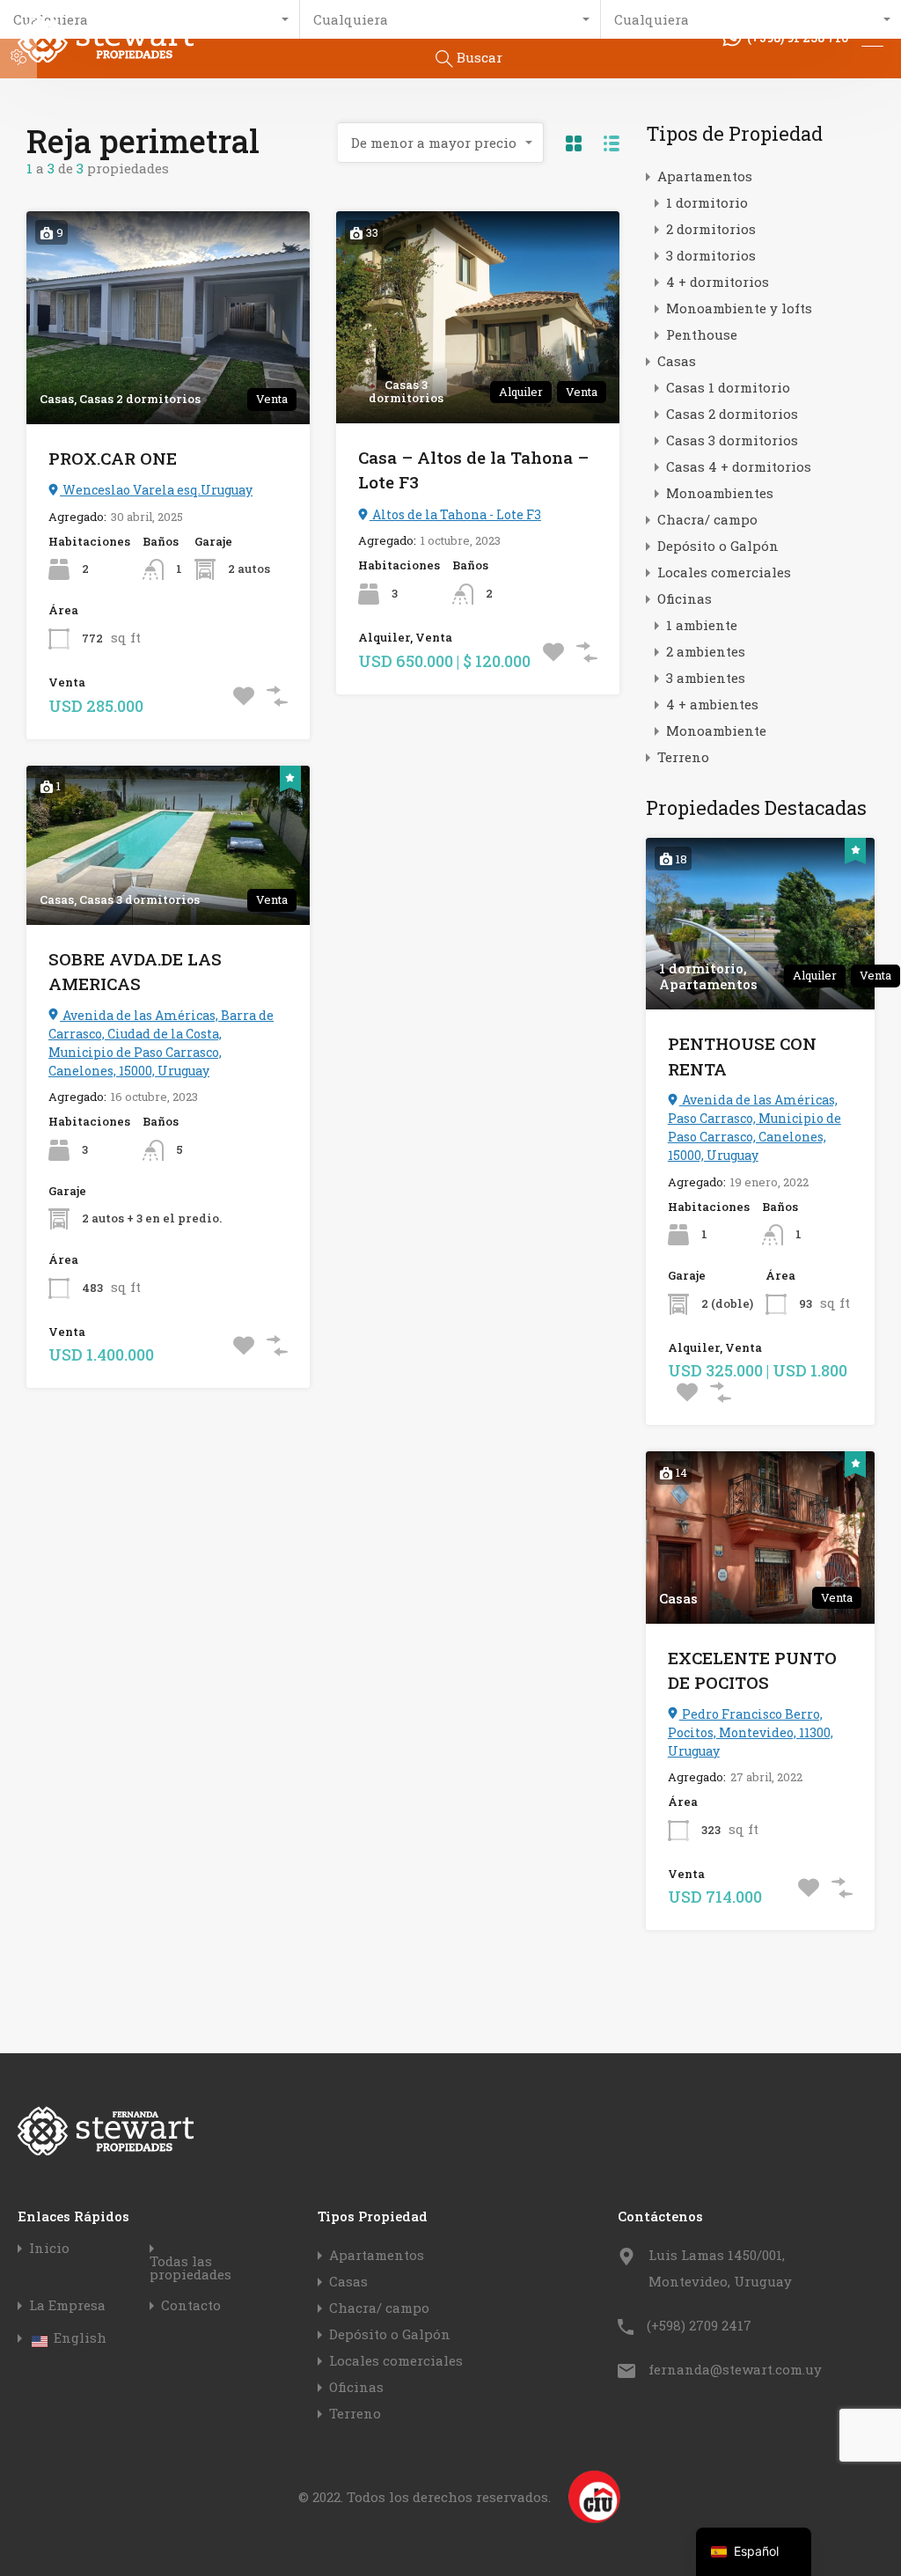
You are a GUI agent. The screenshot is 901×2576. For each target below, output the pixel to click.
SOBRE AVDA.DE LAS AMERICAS (135, 972)
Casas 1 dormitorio (728, 387)
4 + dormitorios (718, 282)
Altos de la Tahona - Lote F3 (455, 514)
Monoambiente (716, 730)
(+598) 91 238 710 (798, 38)
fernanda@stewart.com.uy (735, 2369)
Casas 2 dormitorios (732, 414)
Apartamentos (705, 176)
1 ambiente (702, 625)
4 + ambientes (712, 704)
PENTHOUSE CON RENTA (742, 1056)
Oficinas (685, 598)
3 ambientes (706, 678)
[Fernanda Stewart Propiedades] (106, 55)
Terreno (683, 757)
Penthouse (702, 334)
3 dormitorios (711, 255)
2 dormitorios (711, 229)
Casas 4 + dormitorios (739, 466)
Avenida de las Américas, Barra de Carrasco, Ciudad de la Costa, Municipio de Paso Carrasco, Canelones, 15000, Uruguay (161, 1043)
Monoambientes (720, 493)
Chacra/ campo (707, 519)
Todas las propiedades (190, 2268)
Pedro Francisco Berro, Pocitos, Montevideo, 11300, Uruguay (751, 1732)
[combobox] (441, 143)
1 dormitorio (707, 202)
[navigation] (754, 2552)
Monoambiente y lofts (739, 308)
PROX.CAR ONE (113, 458)
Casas (677, 361)
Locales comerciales (724, 572)
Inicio (49, 2248)
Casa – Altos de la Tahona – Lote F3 (473, 470)
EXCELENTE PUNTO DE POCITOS (752, 1670)
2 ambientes (706, 651)
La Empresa (67, 2305)
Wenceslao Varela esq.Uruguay (156, 490)
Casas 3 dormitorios (732, 440)
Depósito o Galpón (718, 546)
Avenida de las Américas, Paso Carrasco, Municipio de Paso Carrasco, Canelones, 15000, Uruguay (754, 1127)
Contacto (191, 2305)
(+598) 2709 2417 (699, 2325)
